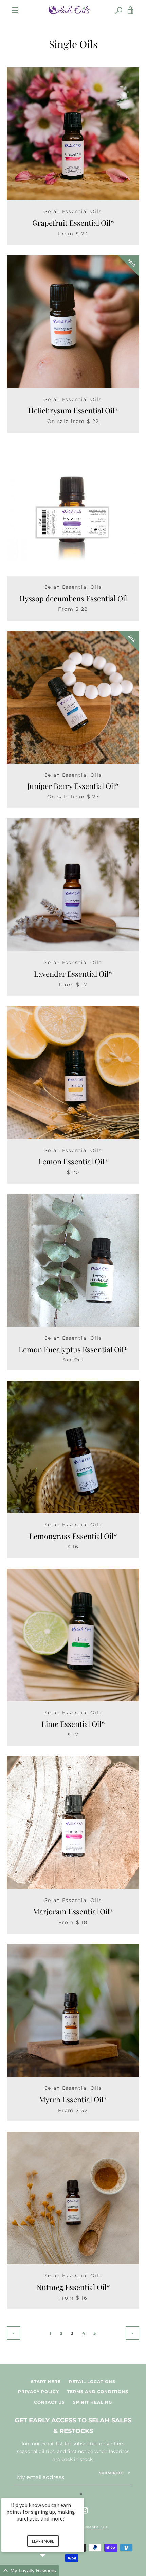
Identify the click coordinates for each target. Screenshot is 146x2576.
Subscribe (111, 2473)
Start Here (46, 2381)
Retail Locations (92, 2381)
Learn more (43, 2541)
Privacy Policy (39, 2392)
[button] (51, 2571)
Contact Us (49, 2402)
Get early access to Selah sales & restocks (73, 2426)
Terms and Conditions (98, 2392)
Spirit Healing (93, 2402)
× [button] (81, 2493)
